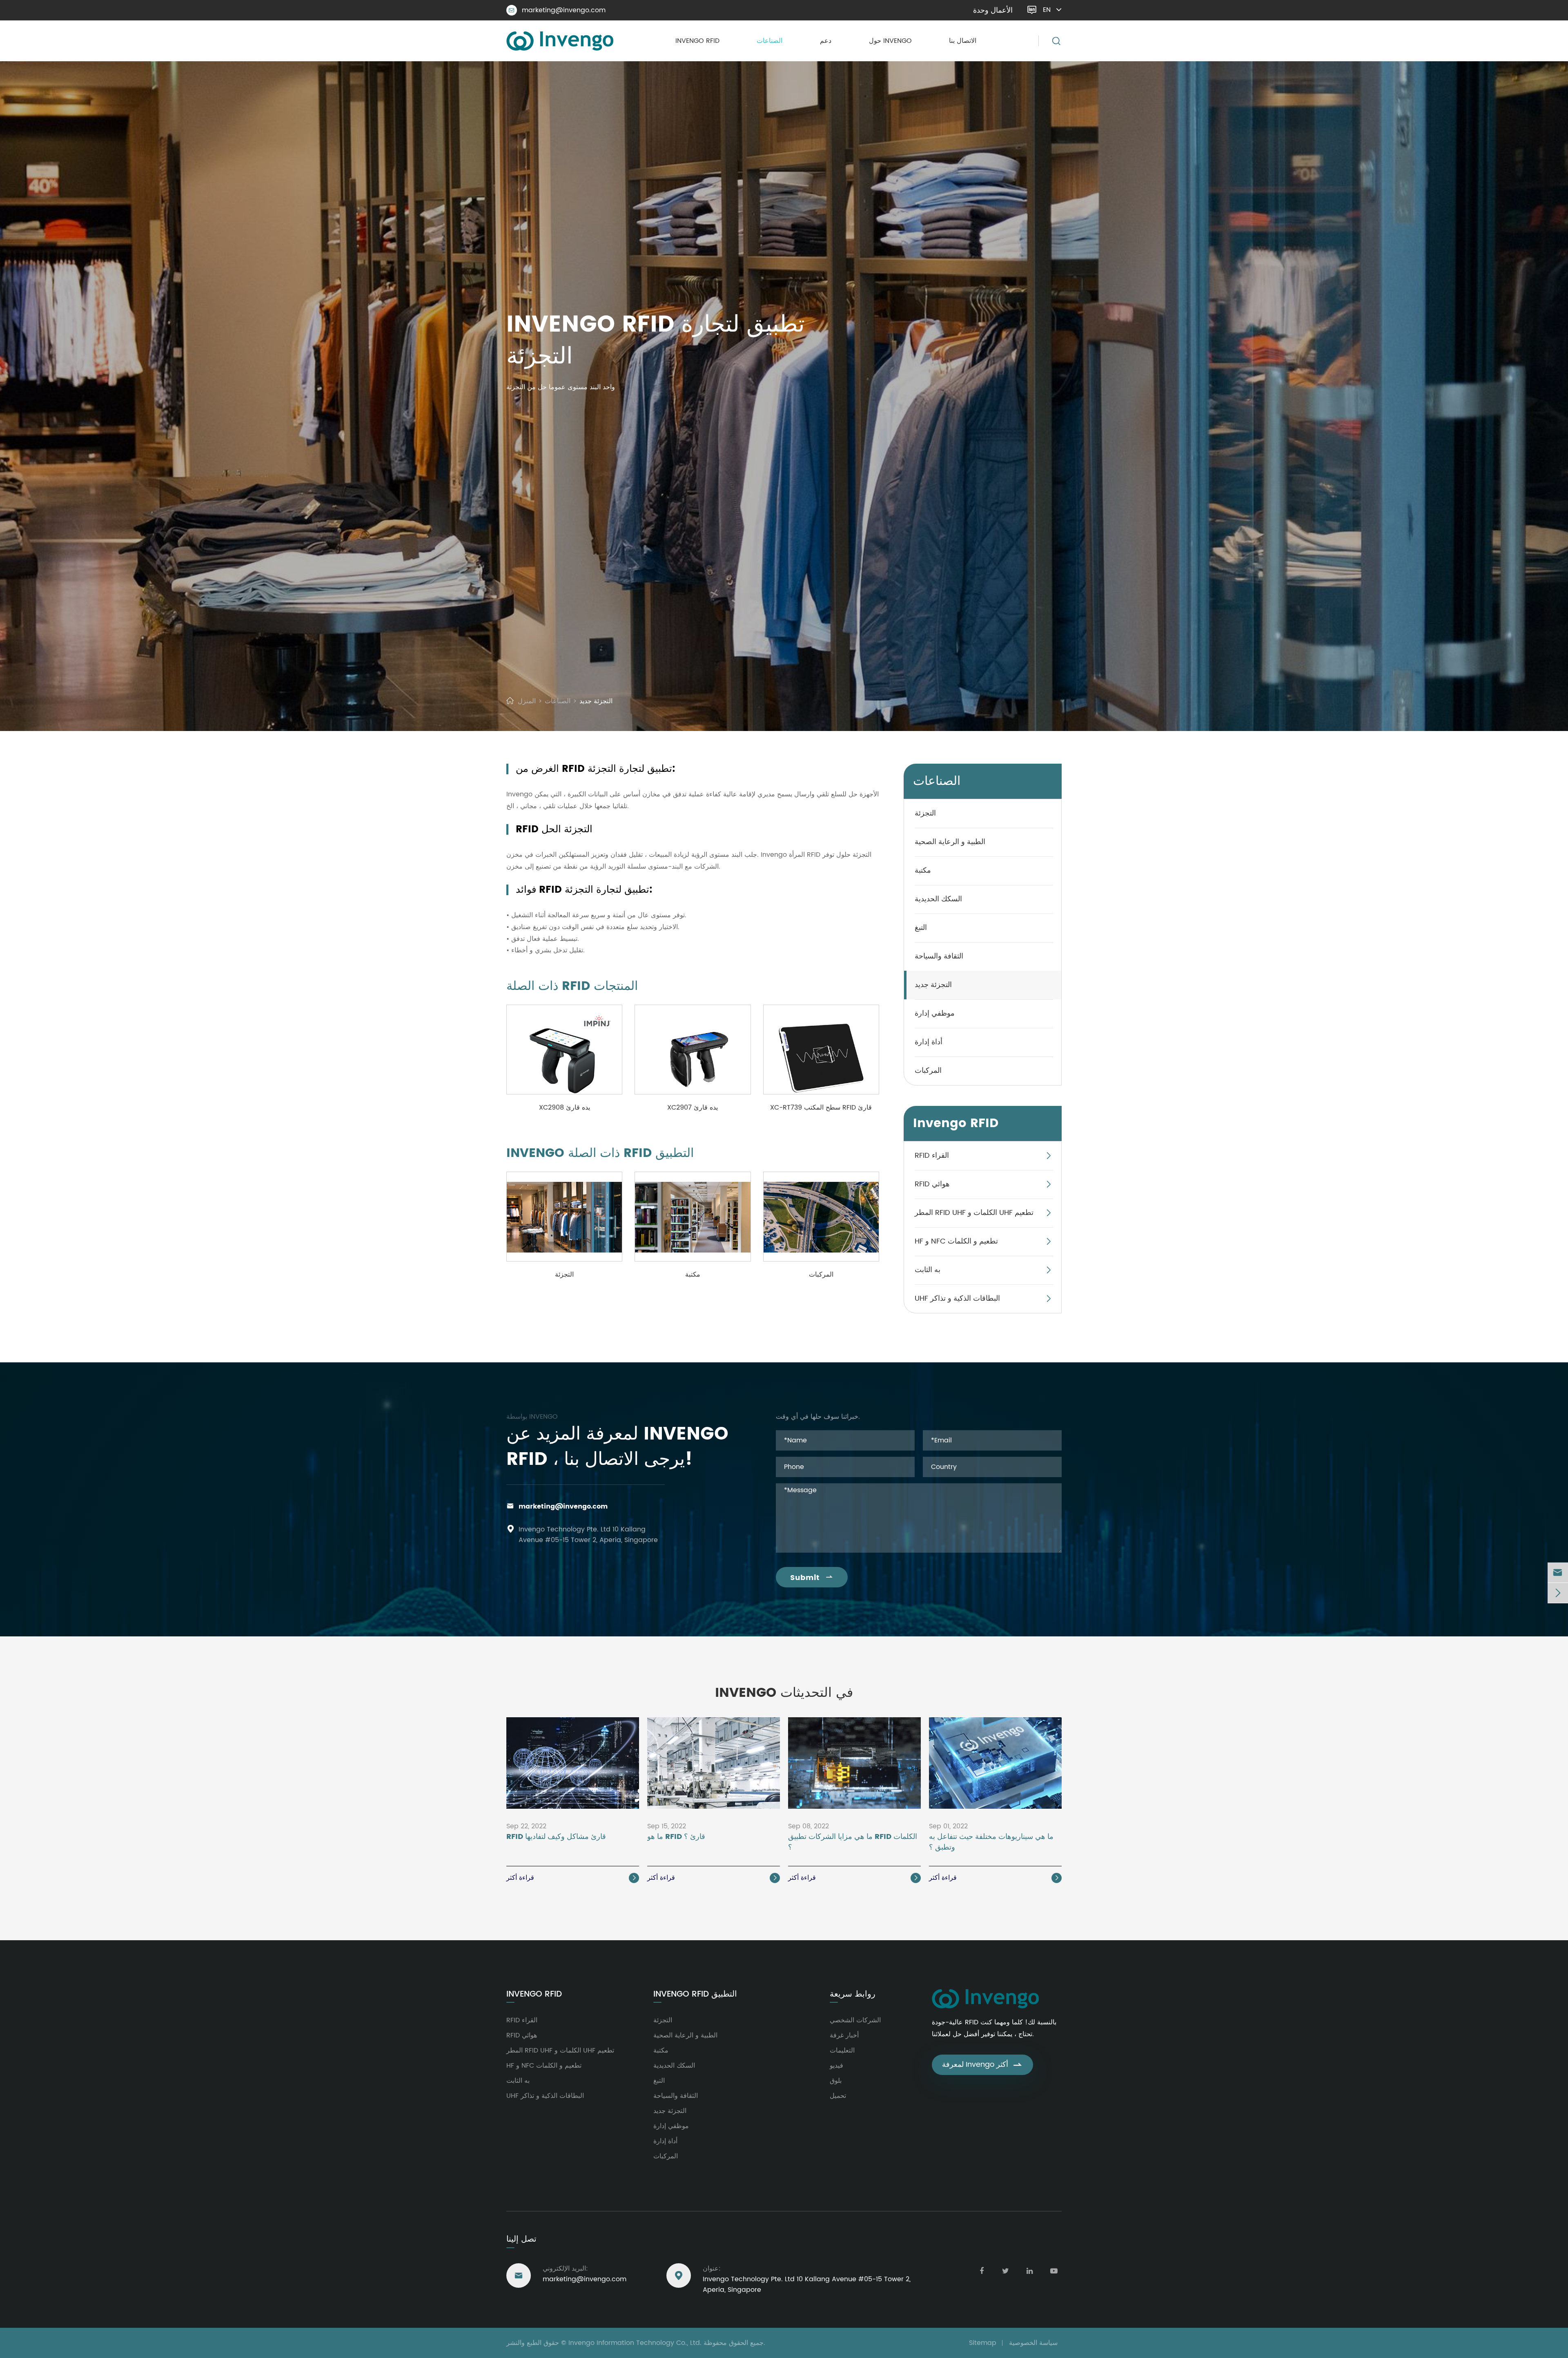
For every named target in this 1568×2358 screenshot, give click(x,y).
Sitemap (983, 2343)
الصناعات (770, 41)
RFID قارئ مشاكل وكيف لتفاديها (556, 1837)
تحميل (838, 2096)
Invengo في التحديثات (784, 1693)
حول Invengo (890, 41)
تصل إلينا (521, 2239)
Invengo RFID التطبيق (695, 1995)
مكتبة (693, 1275)
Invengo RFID (697, 41)
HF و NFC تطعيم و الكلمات (956, 1241)
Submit (812, 1578)
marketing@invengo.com (557, 10)
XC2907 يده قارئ (693, 1108)
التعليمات (842, 2050)
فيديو (836, 2066)
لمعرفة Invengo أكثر (982, 2065)
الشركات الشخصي (855, 2020)
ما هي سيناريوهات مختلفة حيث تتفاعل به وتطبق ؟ (991, 1842)
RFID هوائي (932, 1184)
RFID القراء (932, 1156)
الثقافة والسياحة (939, 956)
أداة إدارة (929, 1042)
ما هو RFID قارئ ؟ (676, 1837)
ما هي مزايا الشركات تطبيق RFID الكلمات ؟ (853, 1842)
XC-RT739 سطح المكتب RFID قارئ (821, 1108)
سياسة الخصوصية (1033, 2343)
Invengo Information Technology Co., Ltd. (635, 2343)
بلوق (836, 2081)
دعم (826, 41)
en (1047, 10)
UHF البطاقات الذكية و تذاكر (957, 1298)
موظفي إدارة (935, 1013)
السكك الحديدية (938, 899)
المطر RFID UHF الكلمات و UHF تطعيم (974, 1213)
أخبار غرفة (844, 2035)
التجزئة (564, 1275)
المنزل (527, 701)
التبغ (921, 928)
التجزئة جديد (596, 701)
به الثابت (928, 1270)
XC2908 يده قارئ (565, 1108)
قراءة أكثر (572, 1878)
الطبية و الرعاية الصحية (950, 842)
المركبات (821, 1275)
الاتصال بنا (963, 41)
